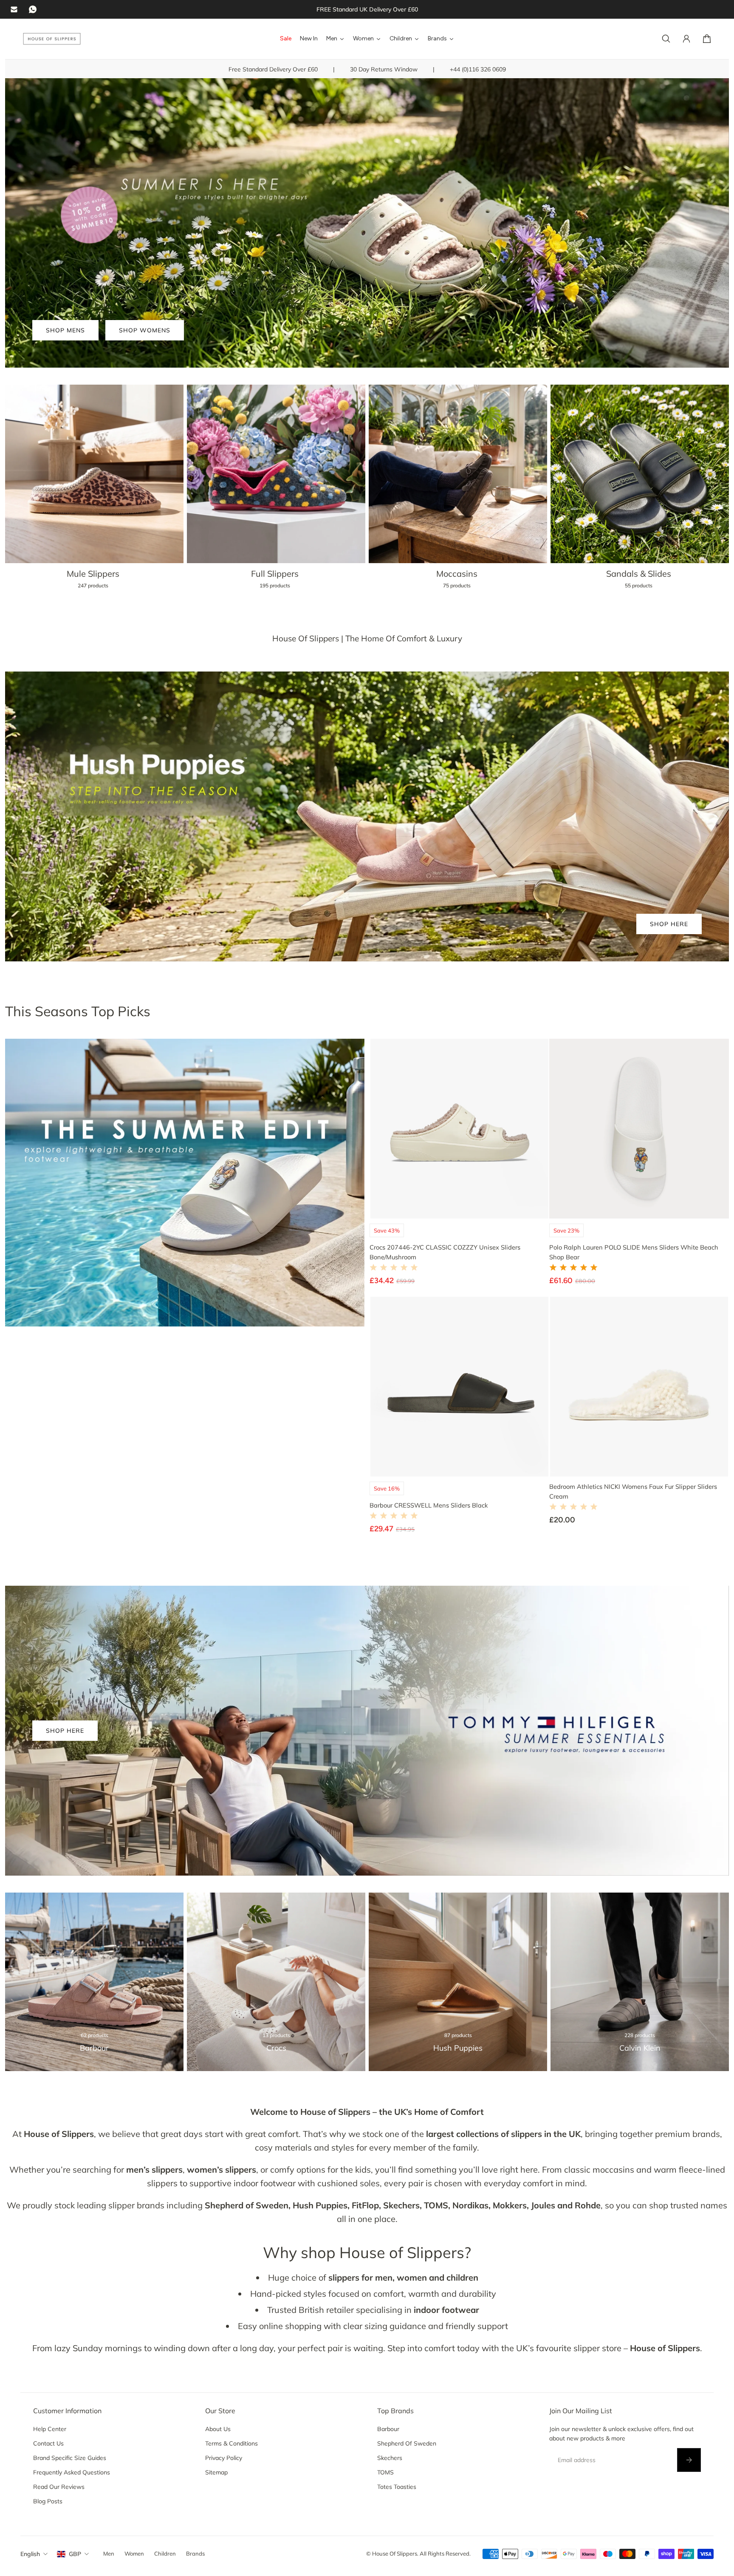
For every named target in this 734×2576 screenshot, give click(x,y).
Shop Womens (145, 330)
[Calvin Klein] (640, 1982)
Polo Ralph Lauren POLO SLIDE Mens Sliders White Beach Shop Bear (634, 1252)
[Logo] (52, 39)
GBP (75, 2554)
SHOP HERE (669, 924)
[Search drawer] (666, 39)
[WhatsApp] (33, 9)
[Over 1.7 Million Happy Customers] (367, 9)
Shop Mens (65, 330)
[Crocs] (276, 1982)
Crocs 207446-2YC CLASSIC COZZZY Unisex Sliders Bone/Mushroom (445, 1252)
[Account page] (686, 39)
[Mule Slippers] (94, 492)
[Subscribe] (689, 2460)
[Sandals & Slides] (640, 492)
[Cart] (707, 39)
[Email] (14, 9)
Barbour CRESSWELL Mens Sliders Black (429, 1505)
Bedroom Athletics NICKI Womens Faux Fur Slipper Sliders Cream (633, 1491)
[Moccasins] (458, 492)
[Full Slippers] (276, 492)
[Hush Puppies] (458, 1982)
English (30, 2554)
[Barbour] (94, 1982)
